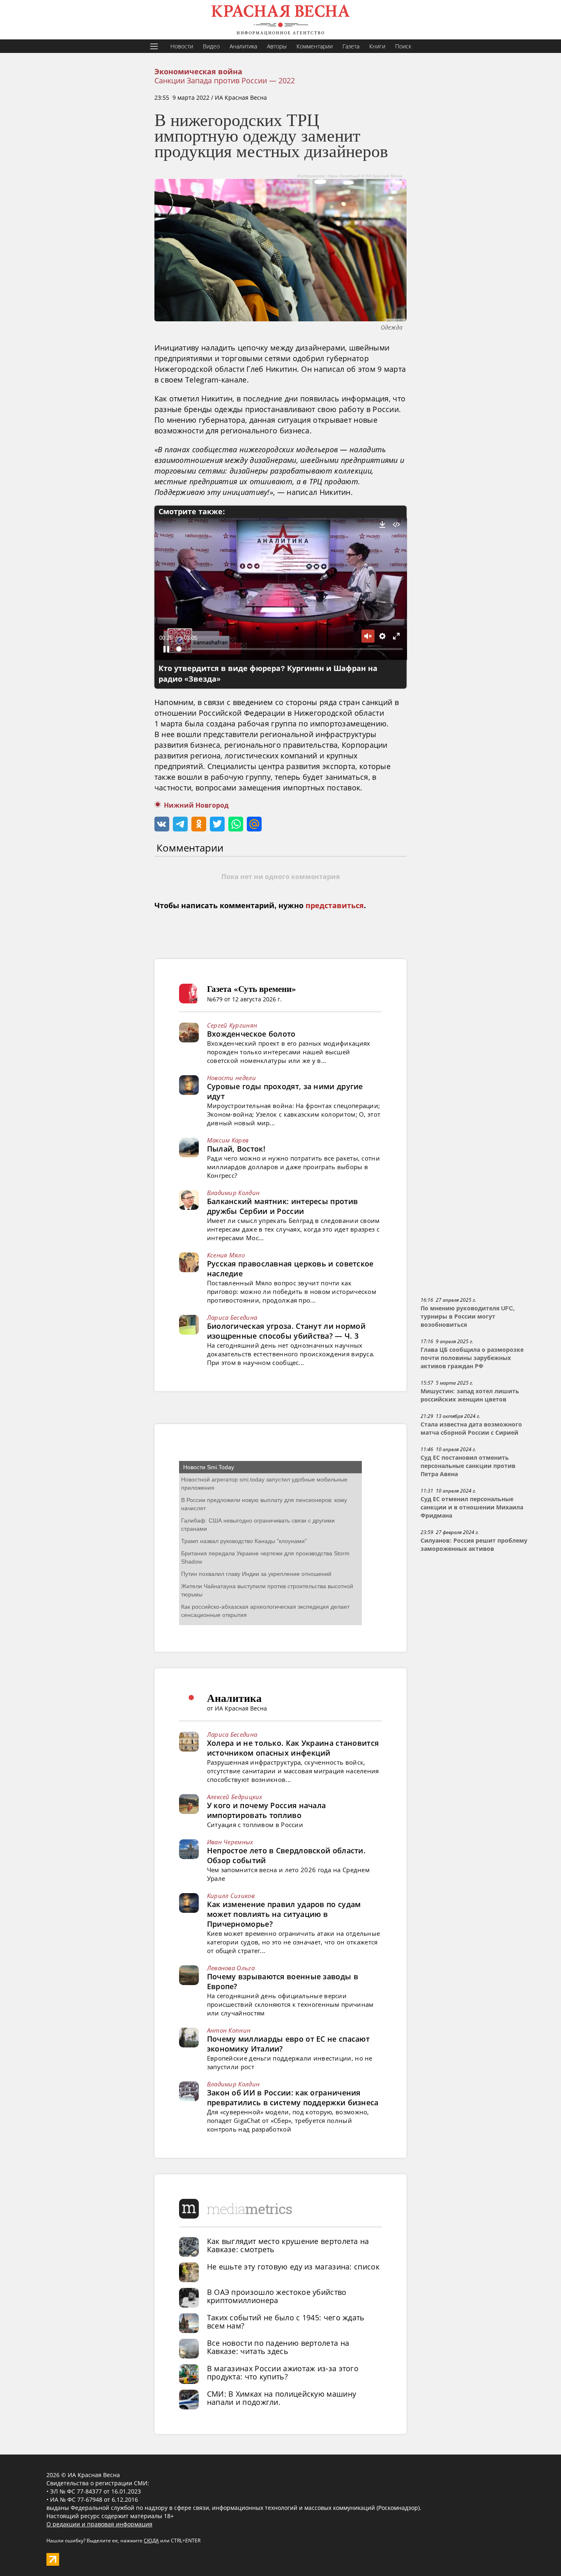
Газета (351, 46)
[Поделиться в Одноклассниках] (199, 824)
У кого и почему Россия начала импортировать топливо (267, 1810)
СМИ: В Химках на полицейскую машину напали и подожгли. (282, 2398)
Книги (377, 46)
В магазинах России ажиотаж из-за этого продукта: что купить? (283, 2372)
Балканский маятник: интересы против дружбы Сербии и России (283, 1206)
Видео (211, 46)
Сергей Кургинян (232, 1025)
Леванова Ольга (231, 1968)
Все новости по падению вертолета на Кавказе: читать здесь (278, 2347)
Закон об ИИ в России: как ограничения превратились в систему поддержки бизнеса (293, 2097)
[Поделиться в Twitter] (217, 824)
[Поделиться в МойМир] (254, 824)
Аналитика (243, 46)
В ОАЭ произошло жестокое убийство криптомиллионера (277, 2296)
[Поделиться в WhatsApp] (236, 824)
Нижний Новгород (196, 805)
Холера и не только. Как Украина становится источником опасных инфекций (293, 1748)
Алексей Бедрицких (235, 1797)
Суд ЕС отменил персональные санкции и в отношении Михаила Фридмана (472, 1507)
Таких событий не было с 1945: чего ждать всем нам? (286, 2322)
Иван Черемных (230, 1842)
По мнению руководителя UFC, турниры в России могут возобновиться (468, 1317)
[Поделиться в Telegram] (180, 824)
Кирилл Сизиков (231, 1896)
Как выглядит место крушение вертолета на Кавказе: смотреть (288, 2245)
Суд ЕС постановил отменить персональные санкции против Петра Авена (468, 1466)
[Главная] (280, 20)
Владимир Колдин (233, 1193)
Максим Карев (228, 1140)
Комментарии (315, 46)
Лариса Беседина (232, 1317)
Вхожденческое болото (251, 1034)
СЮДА (151, 2541)
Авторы (277, 46)
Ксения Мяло (226, 1255)
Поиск (403, 46)
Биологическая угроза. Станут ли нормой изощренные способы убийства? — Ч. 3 (286, 1331)
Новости (182, 46)
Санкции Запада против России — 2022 (225, 80)
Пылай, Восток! (236, 1149)
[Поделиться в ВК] (162, 824)
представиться (335, 906)
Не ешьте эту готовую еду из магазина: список (293, 2267)
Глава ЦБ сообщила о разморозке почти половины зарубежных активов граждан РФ (472, 1358)
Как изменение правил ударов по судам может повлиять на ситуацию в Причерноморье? (284, 1914)
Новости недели (231, 1078)
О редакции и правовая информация (99, 2524)
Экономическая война (198, 72)
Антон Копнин (229, 2030)
